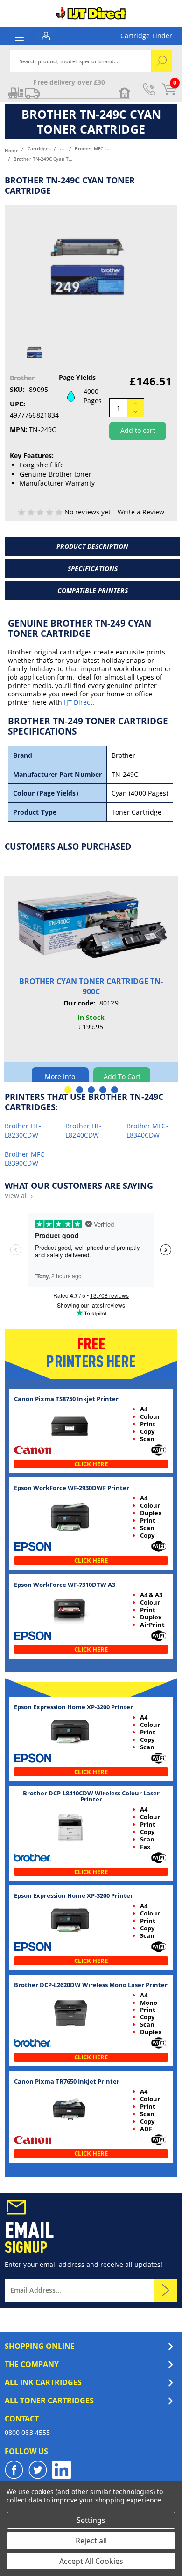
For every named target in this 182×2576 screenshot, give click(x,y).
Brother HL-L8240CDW (84, 1130)
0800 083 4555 (27, 2432)
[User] (46, 35)
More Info (60, 1076)
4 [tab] (103, 1090)
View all (19, 1196)
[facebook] (14, 2470)
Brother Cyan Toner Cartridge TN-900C (91, 986)
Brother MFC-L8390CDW (26, 1159)
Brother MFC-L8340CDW (147, 1130)
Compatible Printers (93, 590)
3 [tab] (91, 1090)
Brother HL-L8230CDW (23, 1130)
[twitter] (38, 2470)
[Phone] (149, 89)
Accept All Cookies (91, 2561)
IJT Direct (78, 702)
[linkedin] (62, 2470)
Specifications (93, 569)
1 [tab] (68, 1090)
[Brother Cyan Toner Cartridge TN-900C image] (91, 926)
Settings (91, 2520)
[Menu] (19, 37)
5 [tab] (115, 1090)
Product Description (92, 546)
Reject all (91, 2541)
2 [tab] (80, 1090)
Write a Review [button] (141, 512)
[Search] (161, 61)
